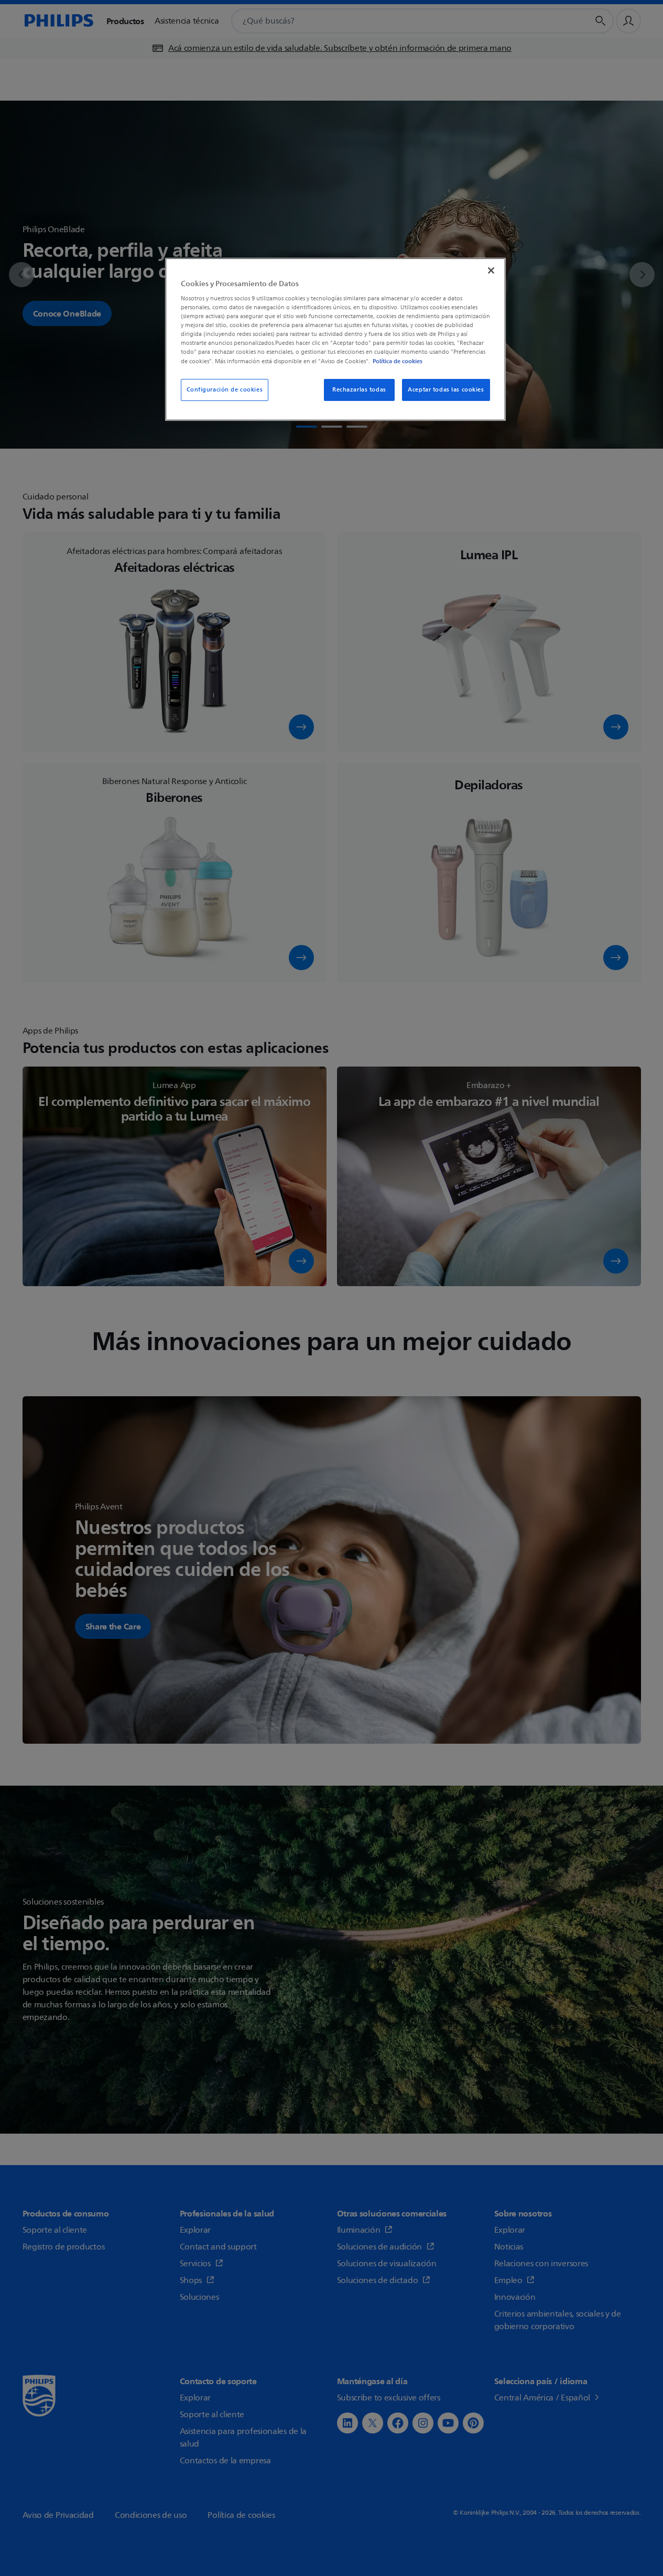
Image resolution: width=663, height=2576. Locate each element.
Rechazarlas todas (359, 390)
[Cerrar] (491, 270)
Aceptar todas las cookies (446, 390)
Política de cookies (398, 361)
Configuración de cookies (225, 390)
